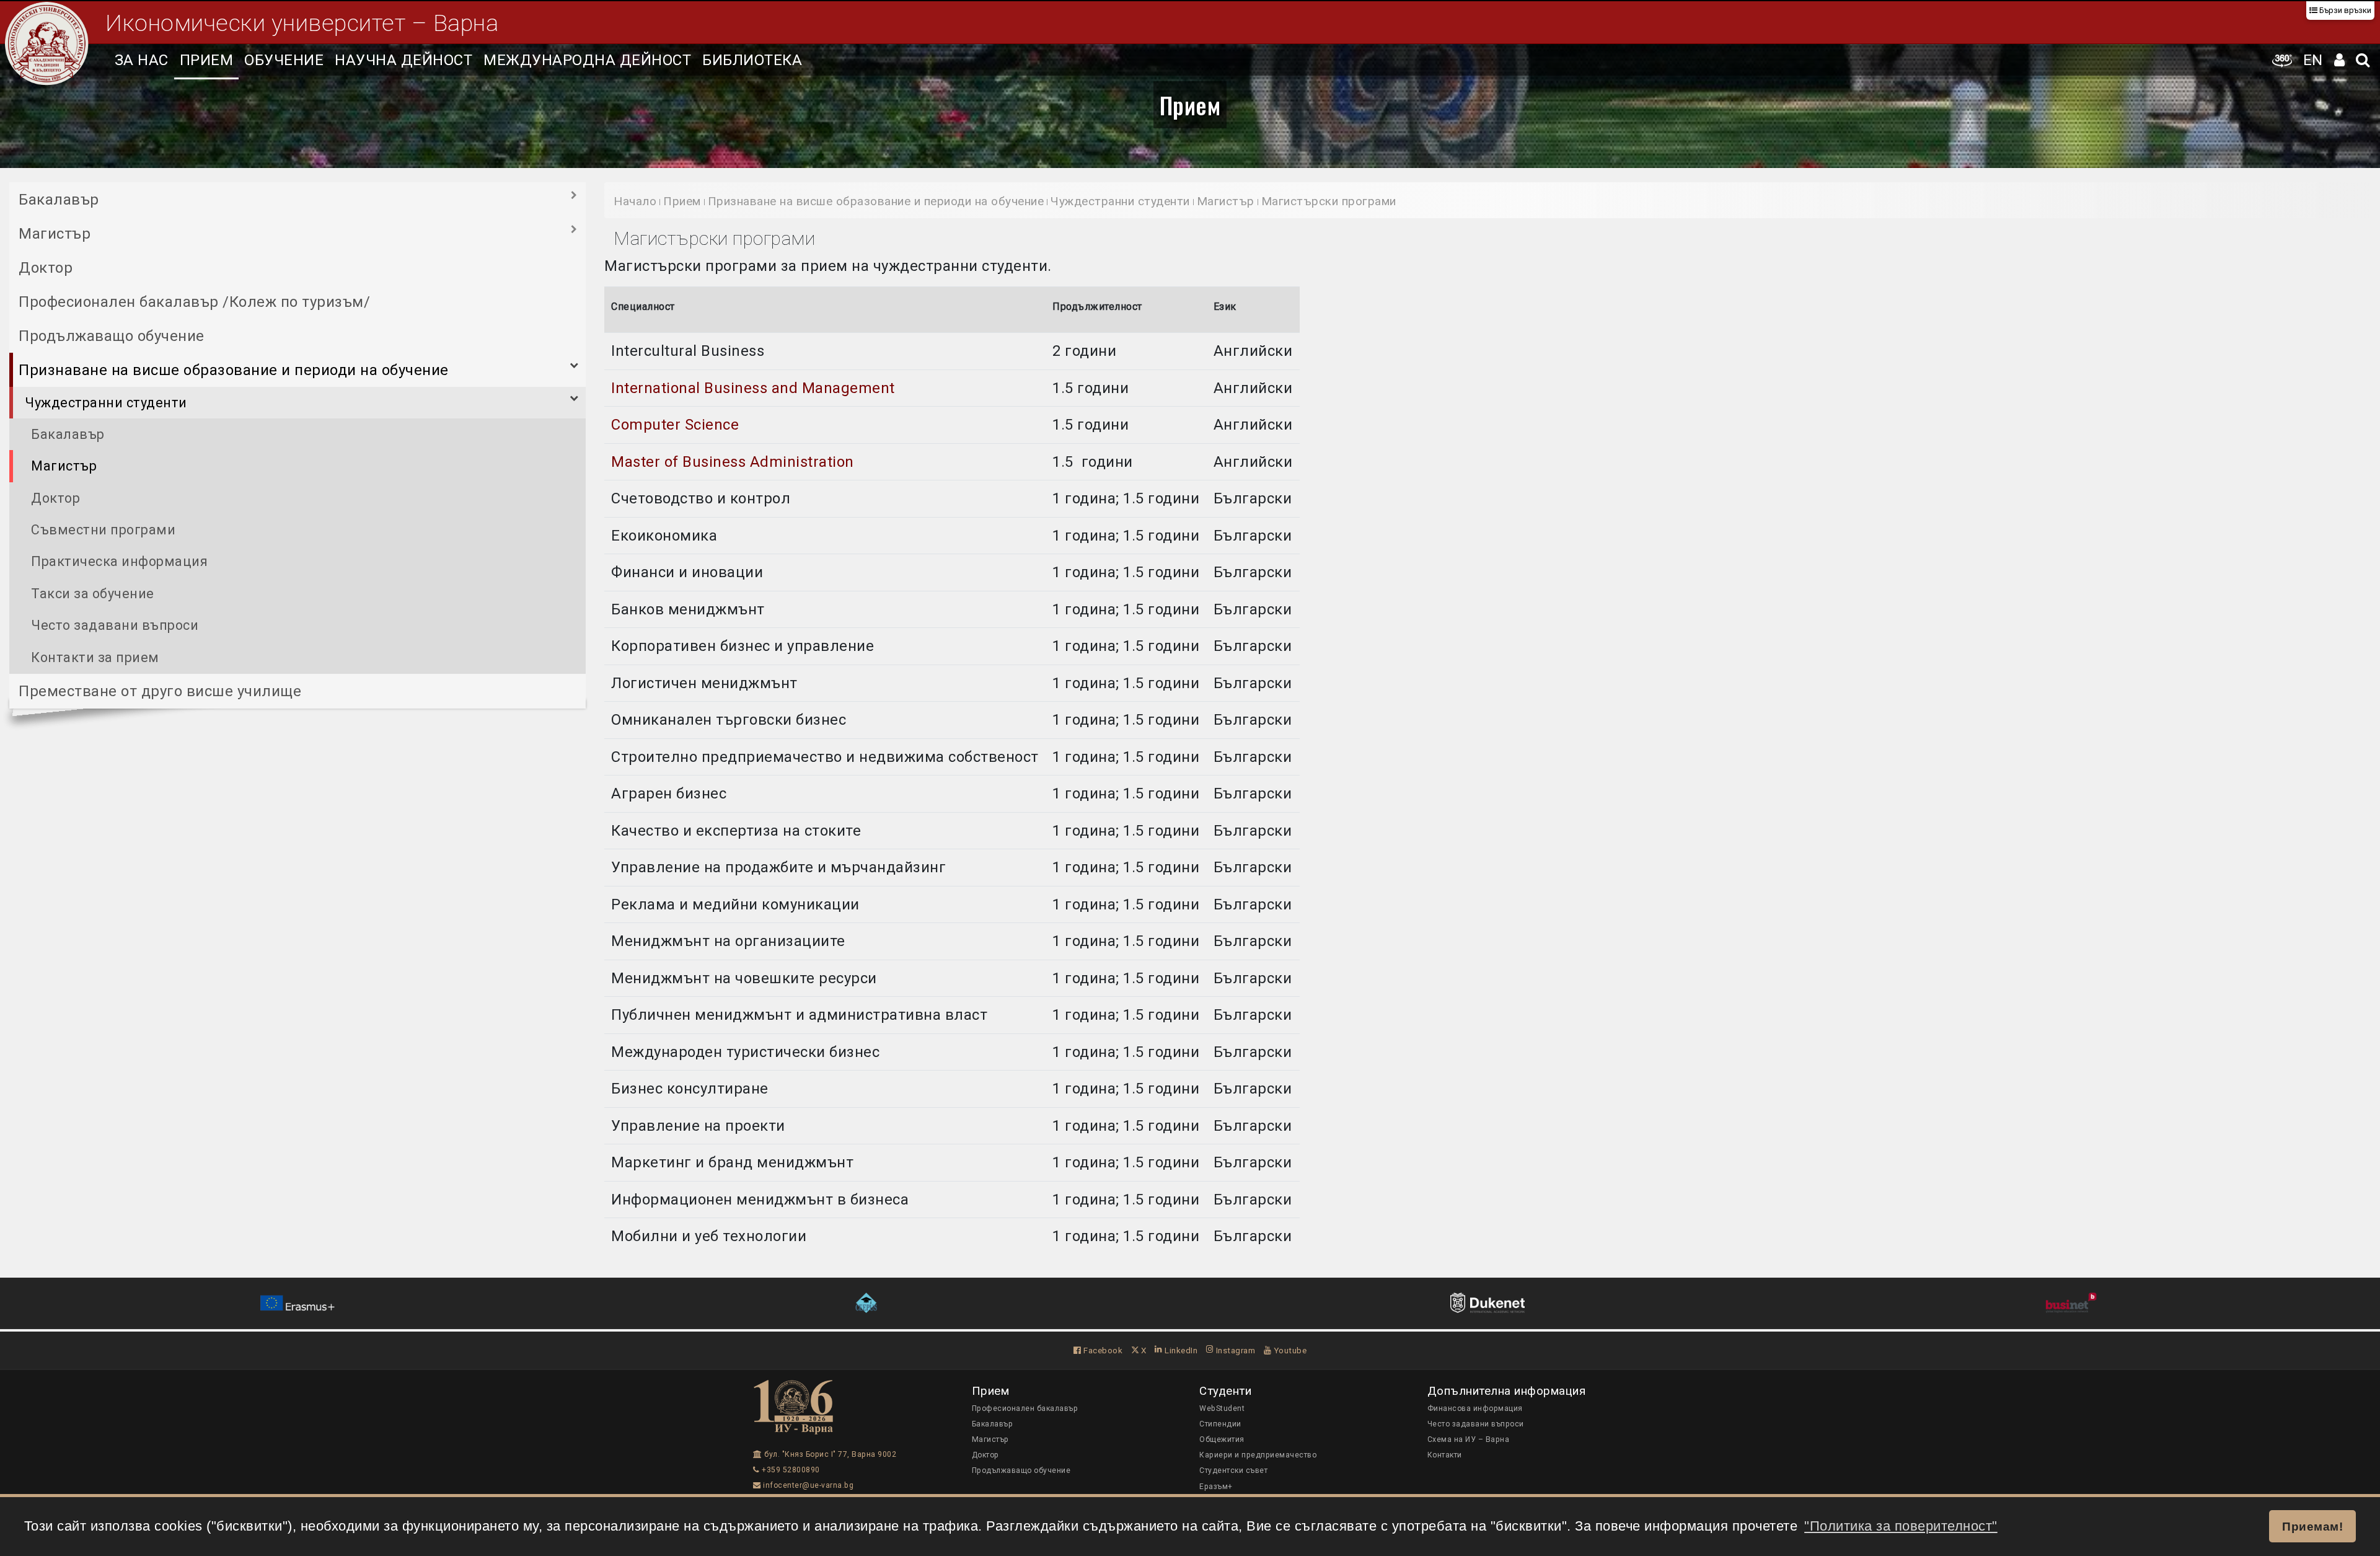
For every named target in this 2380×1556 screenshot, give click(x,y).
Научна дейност (403, 60)
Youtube (1289, 1350)
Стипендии (1220, 1424)
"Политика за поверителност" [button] (1901, 1526)
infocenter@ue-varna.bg (807, 1485)
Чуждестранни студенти (106, 403)
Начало (635, 201)
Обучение (284, 60)
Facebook (1102, 1350)
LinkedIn (1180, 1350)
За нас (142, 60)
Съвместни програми (103, 530)
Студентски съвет (1233, 1470)
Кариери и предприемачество (1258, 1455)
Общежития (1222, 1439)
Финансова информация (1475, 1408)
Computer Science (675, 425)
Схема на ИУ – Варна (1469, 1439)
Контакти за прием (95, 657)
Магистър (55, 234)
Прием (207, 60)
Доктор (46, 268)
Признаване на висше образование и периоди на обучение (234, 370)
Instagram (1234, 1350)
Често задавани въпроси (115, 625)
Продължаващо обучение (112, 336)
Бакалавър (59, 200)
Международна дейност (587, 60)
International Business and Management (753, 388)
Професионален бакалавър (1025, 1408)
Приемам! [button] (2312, 1526)
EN (2313, 60)
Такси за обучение (93, 594)
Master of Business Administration (734, 462)
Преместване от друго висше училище (160, 691)
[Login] (2340, 60)
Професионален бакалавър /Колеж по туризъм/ (194, 302)
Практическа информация (119, 561)
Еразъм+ (1216, 1487)
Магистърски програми (1329, 201)
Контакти (1445, 1455)
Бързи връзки (2344, 10)
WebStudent (1222, 1408)
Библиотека (752, 60)
